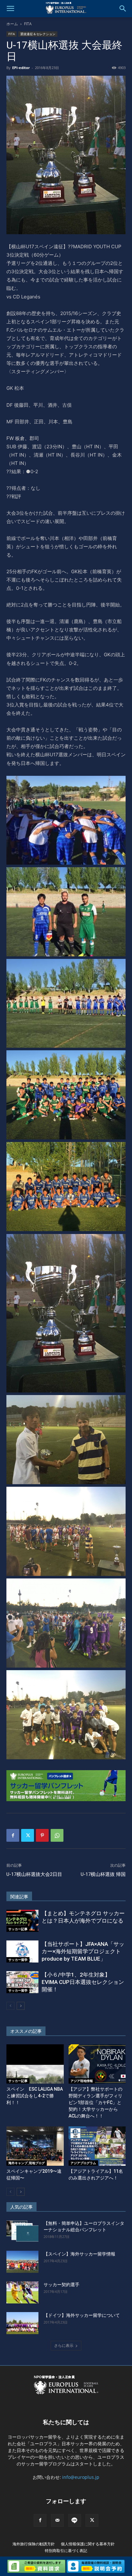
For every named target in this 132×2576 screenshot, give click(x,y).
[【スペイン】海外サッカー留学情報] (22, 2262)
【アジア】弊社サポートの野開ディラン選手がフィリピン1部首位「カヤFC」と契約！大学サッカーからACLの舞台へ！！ (95, 2102)
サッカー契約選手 (62, 2285)
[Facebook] (13, 1835)
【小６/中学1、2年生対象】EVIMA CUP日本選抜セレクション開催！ (83, 1982)
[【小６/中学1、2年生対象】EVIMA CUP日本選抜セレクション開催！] (22, 1982)
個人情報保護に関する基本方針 (88, 2544)
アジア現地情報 (82, 2081)
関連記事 (19, 1897)
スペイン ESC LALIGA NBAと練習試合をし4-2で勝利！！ (35, 2096)
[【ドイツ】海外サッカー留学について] (22, 2323)
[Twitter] (28, 1835)
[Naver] (75, 2520)
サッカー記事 (18, 1929)
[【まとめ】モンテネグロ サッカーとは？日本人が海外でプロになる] (22, 1921)
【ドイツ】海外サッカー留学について (82, 2315)
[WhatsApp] (57, 1835)
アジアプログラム (83, 2163)
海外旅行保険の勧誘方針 (34, 2544)
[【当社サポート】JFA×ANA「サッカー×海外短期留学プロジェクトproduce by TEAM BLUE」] (22, 1951)
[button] (10, 9)
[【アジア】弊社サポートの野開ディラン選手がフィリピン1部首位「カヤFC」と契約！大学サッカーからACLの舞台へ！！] (97, 2064)
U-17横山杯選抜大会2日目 (34, 1874)
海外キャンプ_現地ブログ (27, 2163)
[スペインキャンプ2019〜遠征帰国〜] (35, 2146)
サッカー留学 (18, 1960)
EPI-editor (21, 68)
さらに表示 (64, 2345)
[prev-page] (10, 2006)
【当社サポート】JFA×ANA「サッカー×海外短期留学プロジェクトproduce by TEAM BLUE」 (83, 1951)
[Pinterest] (42, 1835)
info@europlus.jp (81, 2477)
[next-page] (21, 2006)
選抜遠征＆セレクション (38, 34)
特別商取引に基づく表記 (66, 2551)
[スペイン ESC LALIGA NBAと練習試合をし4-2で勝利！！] (35, 2064)
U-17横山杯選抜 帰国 (103, 1874)
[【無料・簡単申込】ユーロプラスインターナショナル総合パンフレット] (22, 2231)
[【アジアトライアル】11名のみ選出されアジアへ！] (97, 2146)
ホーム (12, 24)
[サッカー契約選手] (22, 2292)
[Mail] (57, 2520)
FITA (28, 24)
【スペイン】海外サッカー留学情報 (79, 2254)
